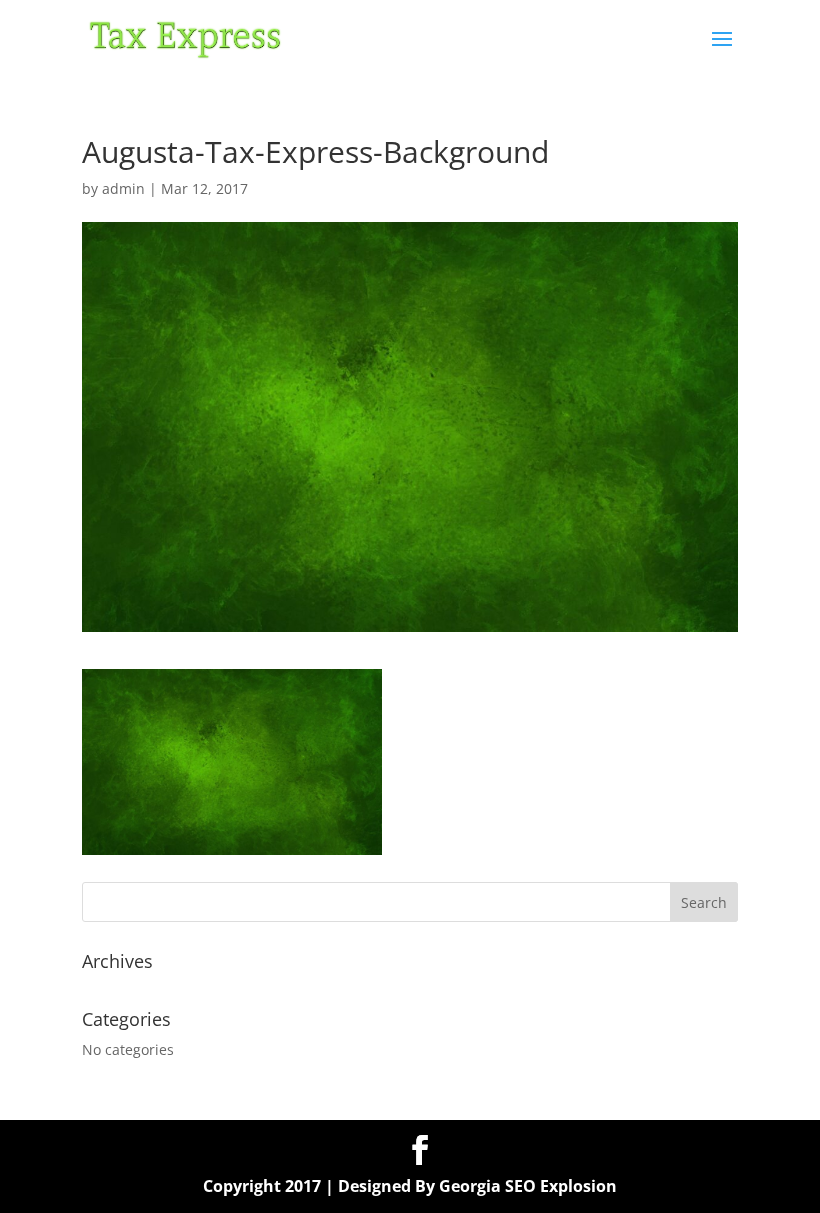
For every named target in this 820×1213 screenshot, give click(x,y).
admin (123, 188)
